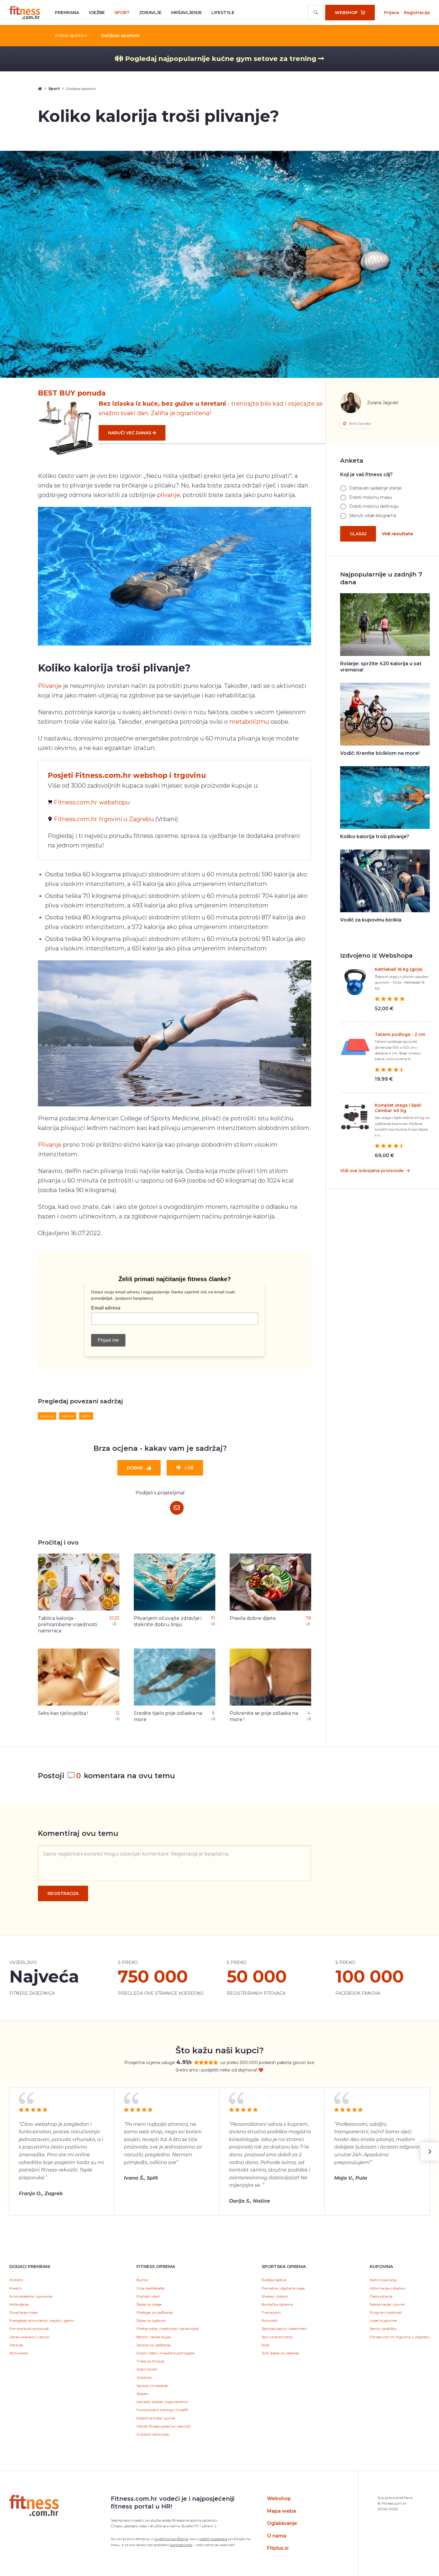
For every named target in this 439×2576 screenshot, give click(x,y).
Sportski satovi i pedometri (284, 2329)
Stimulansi (19, 2353)
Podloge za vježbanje (155, 2312)
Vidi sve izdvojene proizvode (372, 1171)
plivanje (169, 495)
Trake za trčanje (150, 2361)
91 (213, 1618)
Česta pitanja (381, 2296)
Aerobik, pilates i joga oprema (162, 2402)
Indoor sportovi (71, 36)
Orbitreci (144, 2378)
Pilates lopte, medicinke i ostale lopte (168, 2329)
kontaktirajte (181, 2545)
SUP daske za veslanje (280, 2353)
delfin (86, 1416)
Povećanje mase (23, 2312)
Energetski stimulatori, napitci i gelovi (42, 2320)
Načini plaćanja (383, 2280)
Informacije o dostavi (387, 2288)
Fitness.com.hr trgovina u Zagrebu (400, 2337)
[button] (430, 2152)
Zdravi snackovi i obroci (29, 2337)
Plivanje (50, 686)
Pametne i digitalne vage (283, 2288)
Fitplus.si (278, 2548)
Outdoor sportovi (120, 36)
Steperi (142, 2394)
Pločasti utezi (148, 2296)
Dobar (135, 1468)
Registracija (417, 13)
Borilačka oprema (277, 2304)
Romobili (270, 2320)
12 (117, 1713)
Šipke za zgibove (151, 2320)
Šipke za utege (149, 2304)
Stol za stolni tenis (277, 2337)
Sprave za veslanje (152, 2386)
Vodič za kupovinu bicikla (371, 920)
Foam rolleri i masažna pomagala (165, 2353)
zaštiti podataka (213, 2539)
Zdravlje (150, 13)
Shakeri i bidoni (275, 2296)
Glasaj (358, 534)
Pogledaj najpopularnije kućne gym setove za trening (221, 59)
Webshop (279, 2498)
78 (308, 1618)
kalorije (68, 1416)
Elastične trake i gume (156, 2418)
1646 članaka (360, 423)
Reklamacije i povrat (387, 2304)
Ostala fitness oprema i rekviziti (164, 2426)
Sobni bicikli (147, 2369)
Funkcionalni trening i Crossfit (162, 2410)
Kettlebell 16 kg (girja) (399, 969)
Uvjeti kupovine (383, 2320)
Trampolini (271, 2312)
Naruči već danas (130, 433)
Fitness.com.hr (25, 13)
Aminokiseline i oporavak (31, 2296)
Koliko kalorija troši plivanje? (375, 837)
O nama (277, 2536)
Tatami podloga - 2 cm (400, 1034)
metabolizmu (249, 722)
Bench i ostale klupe (154, 2337)
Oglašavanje (282, 2523)
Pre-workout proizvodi (29, 2329)
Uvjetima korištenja (171, 2539)
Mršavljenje (187, 13)
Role (265, 2345)
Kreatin (16, 2288)
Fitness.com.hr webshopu (92, 802)
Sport (122, 13)
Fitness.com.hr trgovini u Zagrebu (104, 819)
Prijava (392, 13)
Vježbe (97, 13)
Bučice (142, 2280)
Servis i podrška (383, 2329)
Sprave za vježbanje (154, 2345)
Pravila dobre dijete (253, 1618)
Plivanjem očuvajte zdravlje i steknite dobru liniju (168, 1621)
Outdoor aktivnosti (153, 2434)
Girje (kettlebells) (151, 2288)
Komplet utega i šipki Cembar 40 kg (398, 1108)
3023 (114, 1618)
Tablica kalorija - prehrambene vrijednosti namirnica (67, 1624)
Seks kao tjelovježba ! (63, 1713)
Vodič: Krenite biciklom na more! (380, 753)
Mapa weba (281, 2511)
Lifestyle (223, 13)
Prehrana (67, 13)
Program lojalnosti (386, 2312)
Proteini (16, 2280)
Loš (189, 1468)
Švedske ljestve (274, 2280)
